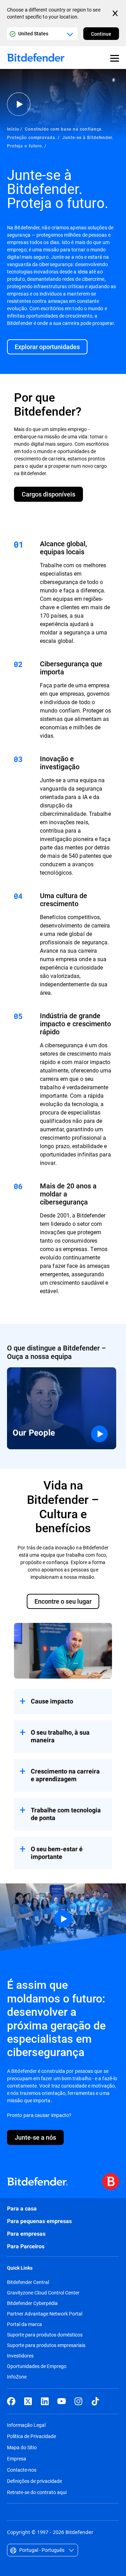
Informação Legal (26, 2425)
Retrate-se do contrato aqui (37, 2492)
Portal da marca (24, 2324)
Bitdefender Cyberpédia (32, 2303)
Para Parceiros (26, 2246)
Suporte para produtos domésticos (45, 2335)
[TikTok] (95, 2401)
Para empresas (26, 2234)
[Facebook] (11, 2401)
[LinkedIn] (45, 2401)
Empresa (17, 2459)
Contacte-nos (22, 2470)
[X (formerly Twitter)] (28, 2401)
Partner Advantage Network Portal (45, 2314)
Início (13, 129)
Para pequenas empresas (39, 2221)
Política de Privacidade (31, 2436)
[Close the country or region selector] (116, 13)
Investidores (20, 2356)
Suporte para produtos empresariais (46, 2345)
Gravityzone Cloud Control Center (43, 2293)
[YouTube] (62, 2401)
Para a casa (22, 2209)
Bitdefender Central (28, 2282)
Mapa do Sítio (22, 2447)
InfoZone (17, 2377)
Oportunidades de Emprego (37, 2366)
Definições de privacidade (34, 2481)
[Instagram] (78, 2401)
